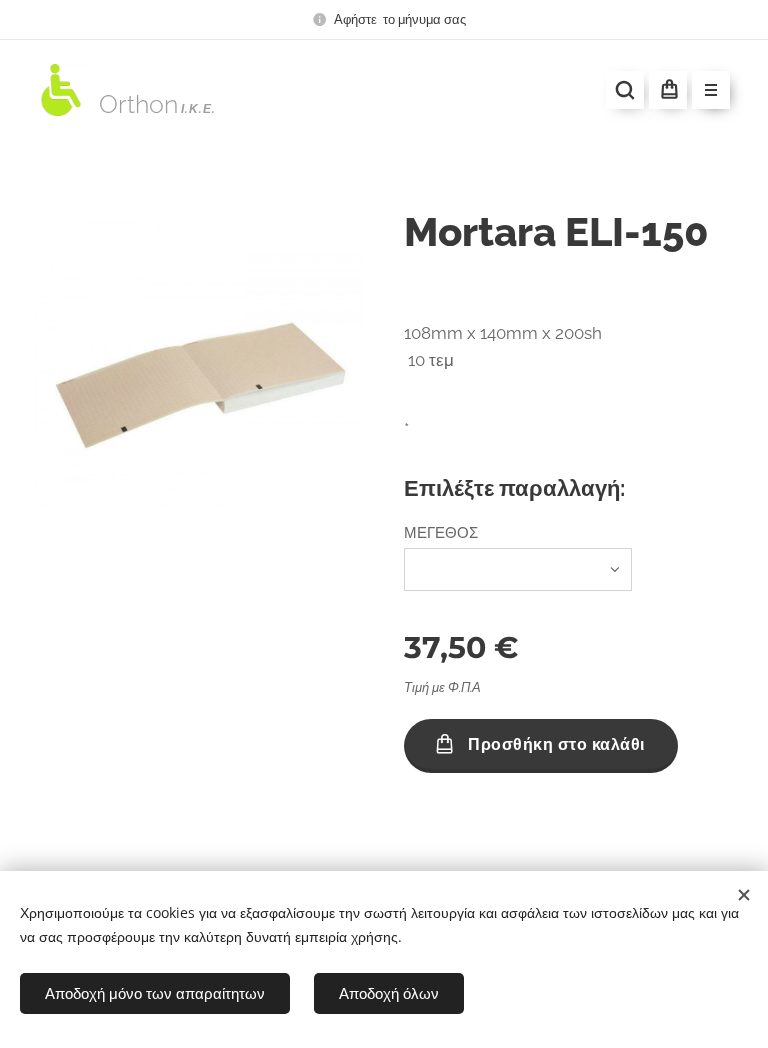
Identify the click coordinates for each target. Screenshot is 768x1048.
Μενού (711, 90)
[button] (625, 90)
